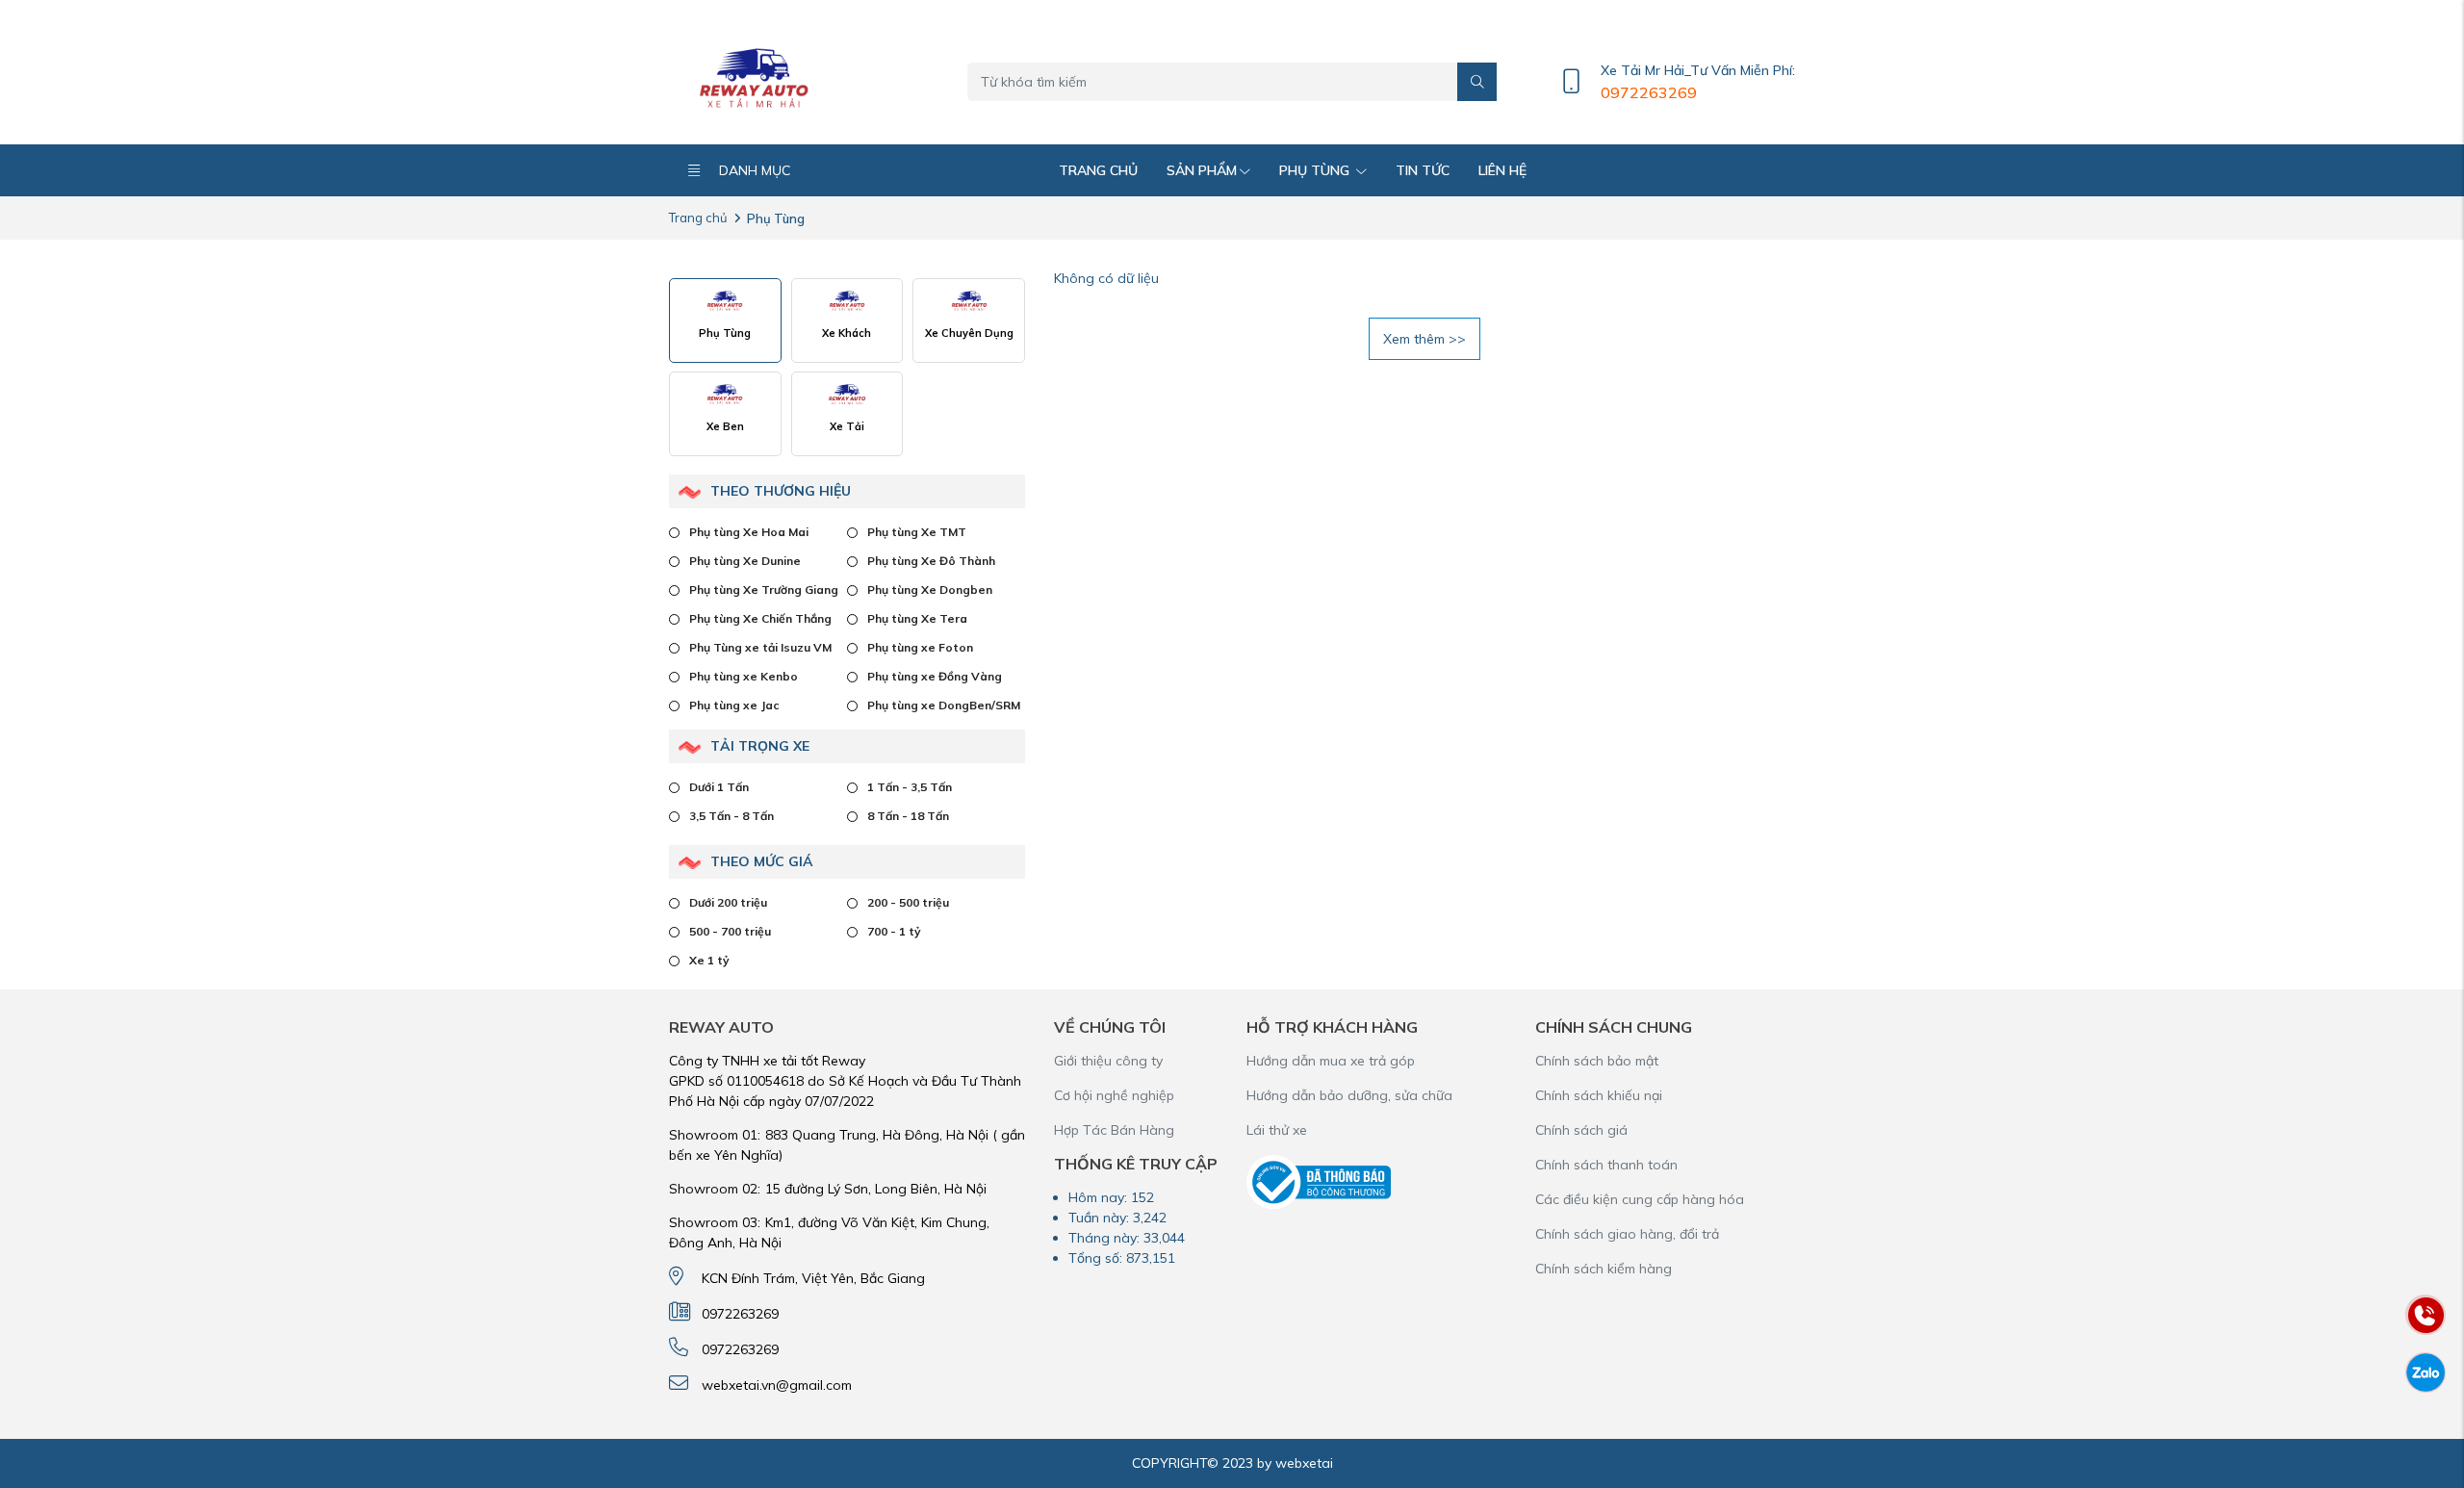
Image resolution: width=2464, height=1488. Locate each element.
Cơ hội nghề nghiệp (1114, 1095)
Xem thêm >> (1424, 339)
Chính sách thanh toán (1606, 1165)
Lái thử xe (1277, 1130)
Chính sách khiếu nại (1599, 1095)
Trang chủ (1098, 170)
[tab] (725, 321)
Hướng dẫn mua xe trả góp (1331, 1061)
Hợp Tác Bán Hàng (1114, 1130)
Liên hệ (1502, 170)
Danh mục (755, 170)
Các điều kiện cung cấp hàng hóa (1640, 1199)
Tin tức (1423, 170)
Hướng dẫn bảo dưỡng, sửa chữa (1349, 1095)
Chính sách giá (1581, 1130)
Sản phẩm (1202, 170)
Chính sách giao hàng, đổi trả (1627, 1234)
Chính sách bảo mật (1597, 1061)
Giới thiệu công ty (1108, 1061)
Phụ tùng (1316, 170)
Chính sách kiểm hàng (1604, 1269)
